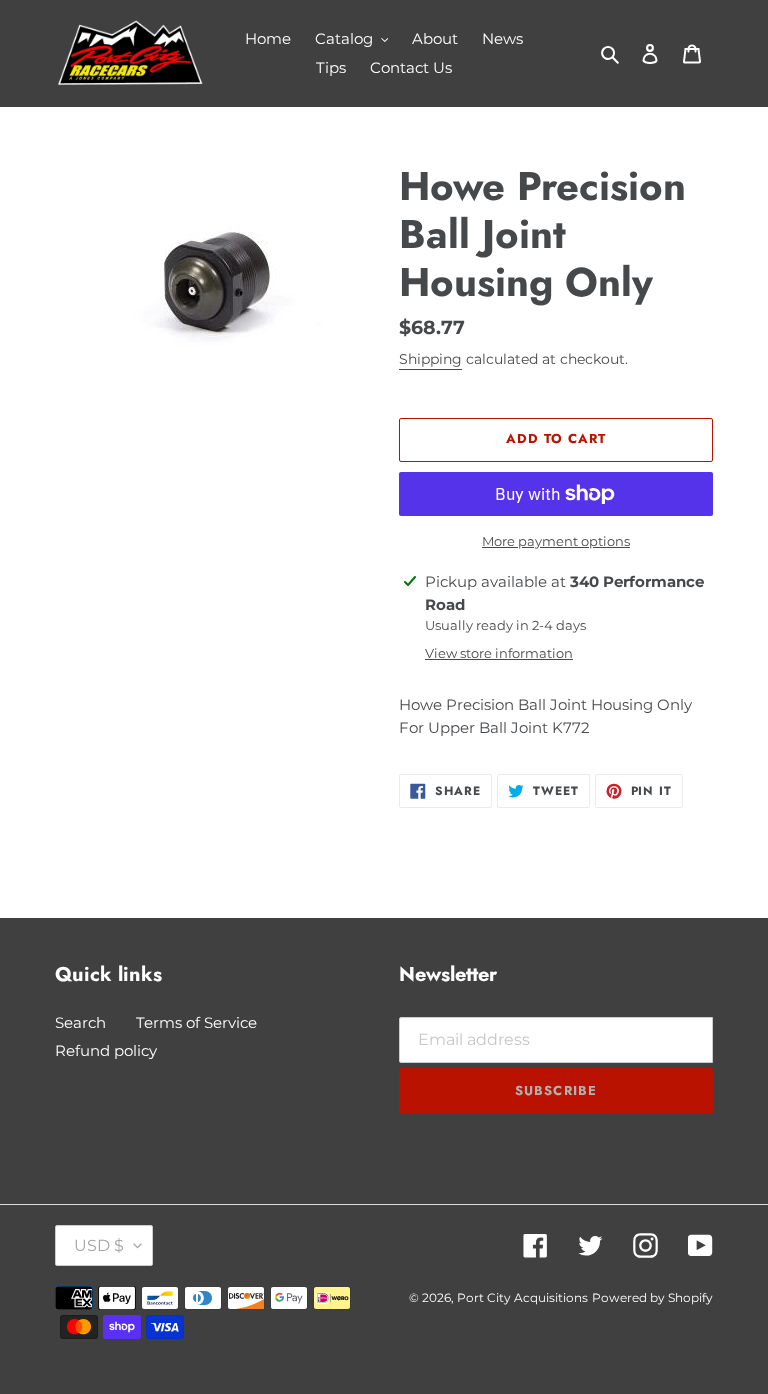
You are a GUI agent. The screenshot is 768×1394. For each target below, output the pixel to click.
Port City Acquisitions (522, 1297)
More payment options (556, 541)
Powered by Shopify (652, 1297)
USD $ (99, 1245)
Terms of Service (196, 1022)
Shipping (430, 359)
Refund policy (106, 1050)
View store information (499, 653)
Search (80, 1022)
